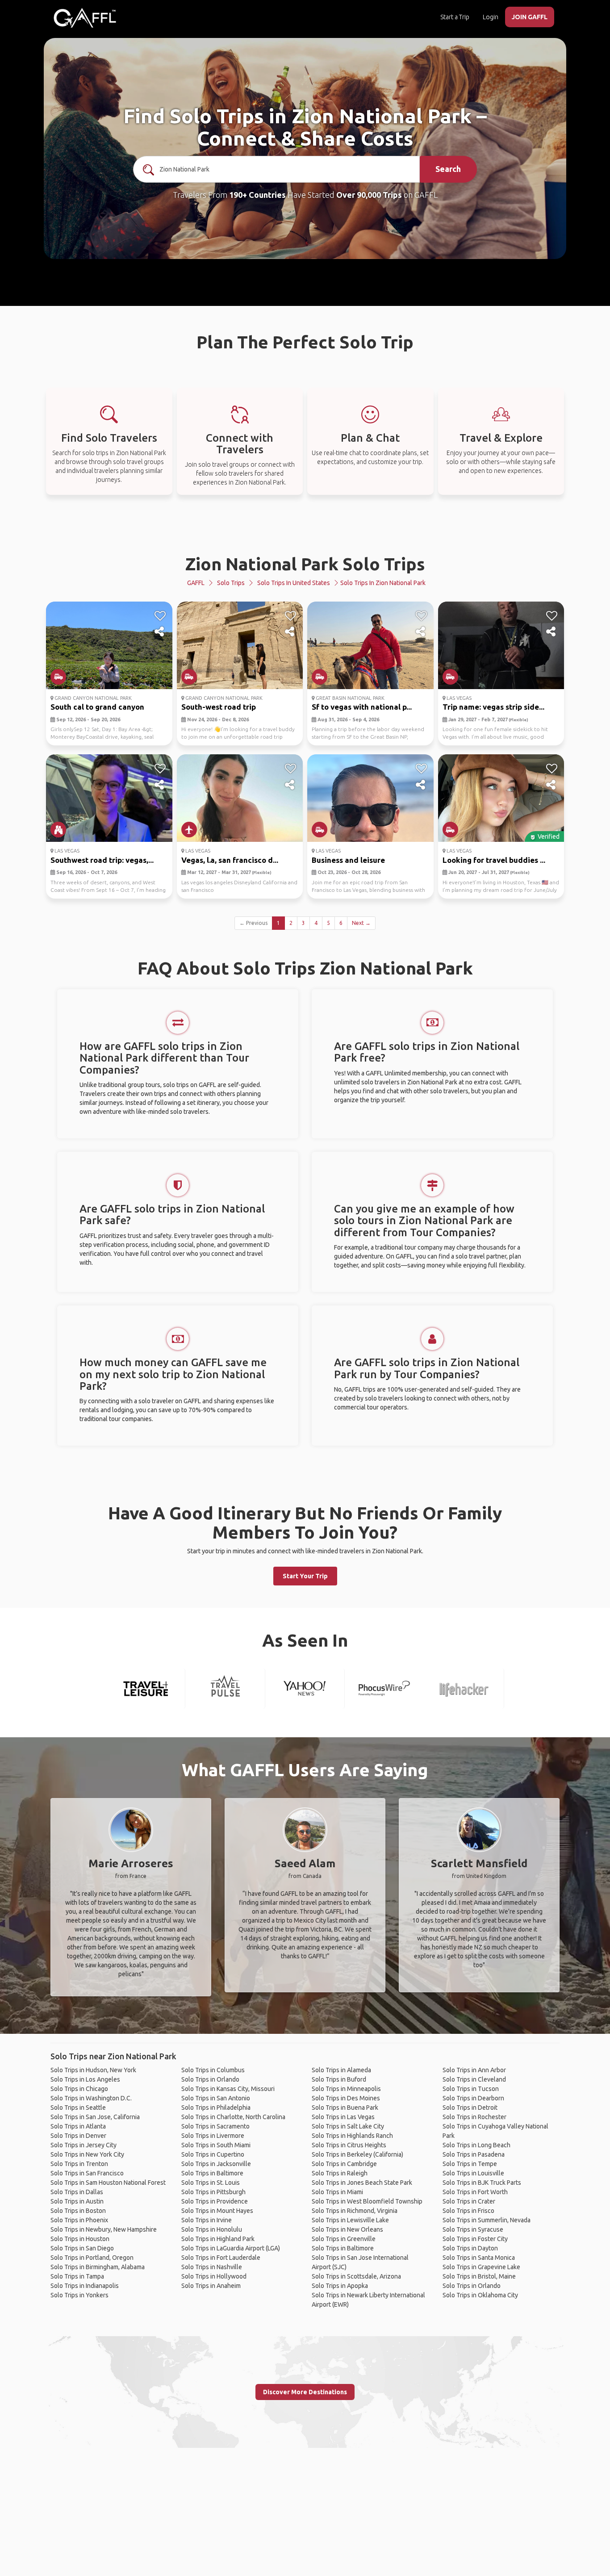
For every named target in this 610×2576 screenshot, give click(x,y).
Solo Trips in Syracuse (473, 2229)
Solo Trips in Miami (337, 2192)
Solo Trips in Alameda (341, 2070)
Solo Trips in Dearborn (473, 2098)
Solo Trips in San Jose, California (95, 2117)
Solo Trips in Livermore (213, 2136)
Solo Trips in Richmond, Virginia (355, 2211)
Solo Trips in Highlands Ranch (352, 2136)
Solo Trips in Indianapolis (85, 2286)
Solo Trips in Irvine (207, 2220)
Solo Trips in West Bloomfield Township (367, 2201)
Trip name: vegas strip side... (493, 707)
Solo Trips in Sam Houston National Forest (108, 2183)
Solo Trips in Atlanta (78, 2126)
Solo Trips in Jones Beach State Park (362, 2183)
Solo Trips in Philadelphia (216, 2108)
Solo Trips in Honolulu (212, 2229)
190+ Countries (257, 195)
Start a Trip (455, 17)
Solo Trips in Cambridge (344, 2164)
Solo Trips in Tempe (470, 2164)
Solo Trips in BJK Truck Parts (482, 2183)
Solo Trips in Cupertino (213, 2154)
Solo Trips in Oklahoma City (480, 2295)
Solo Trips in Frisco (468, 2211)
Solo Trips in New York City (87, 2154)
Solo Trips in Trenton (79, 2164)
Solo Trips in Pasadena (474, 2154)
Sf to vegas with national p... (362, 707)
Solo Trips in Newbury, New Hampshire (104, 2229)
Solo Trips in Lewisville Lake (350, 2220)
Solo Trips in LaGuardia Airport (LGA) (231, 2248)
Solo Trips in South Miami (216, 2145)
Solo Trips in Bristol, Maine (479, 2276)
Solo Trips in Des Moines (346, 2098)
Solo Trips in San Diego (82, 2248)
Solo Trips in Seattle (78, 2108)
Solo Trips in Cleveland (474, 2079)
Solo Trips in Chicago (79, 2089)
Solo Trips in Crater (469, 2201)
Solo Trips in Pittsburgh (213, 2192)
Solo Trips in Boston (78, 2211)
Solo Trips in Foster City (475, 2239)
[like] (160, 616)
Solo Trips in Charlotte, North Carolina (233, 2117)
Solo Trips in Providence (215, 2201)
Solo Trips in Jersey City (84, 2145)
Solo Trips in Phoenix (79, 2220)
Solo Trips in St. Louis (211, 2183)
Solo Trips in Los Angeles (85, 2079)
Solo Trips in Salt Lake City (348, 2126)
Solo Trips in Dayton (470, 2248)
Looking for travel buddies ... (494, 860)
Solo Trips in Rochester (474, 2117)
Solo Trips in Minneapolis (346, 2089)
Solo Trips (231, 583)
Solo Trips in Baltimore (212, 2173)
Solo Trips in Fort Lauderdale (221, 2258)
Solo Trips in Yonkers (79, 2295)
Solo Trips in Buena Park (345, 2108)
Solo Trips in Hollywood (214, 2276)
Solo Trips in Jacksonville (216, 2164)
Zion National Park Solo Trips (305, 564)
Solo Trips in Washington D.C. (91, 2098)
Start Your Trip (305, 1576)
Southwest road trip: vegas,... (102, 860)
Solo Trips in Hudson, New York (93, 2070)
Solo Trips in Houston (80, 2239)
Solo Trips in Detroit (470, 2108)
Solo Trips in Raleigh (340, 2173)
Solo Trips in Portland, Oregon (92, 2258)
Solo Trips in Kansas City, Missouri (228, 2089)
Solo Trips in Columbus (213, 2070)
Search (448, 169)
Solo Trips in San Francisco (87, 2173)
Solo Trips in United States (294, 583)
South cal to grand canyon (97, 707)
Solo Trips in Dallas (77, 2192)
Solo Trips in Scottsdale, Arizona (356, 2276)
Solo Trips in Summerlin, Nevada (487, 2220)
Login (491, 17)
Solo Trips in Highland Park (218, 2239)
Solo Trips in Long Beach (476, 2145)
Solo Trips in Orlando (210, 2079)
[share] (160, 632)
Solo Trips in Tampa (77, 2276)
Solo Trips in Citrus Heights (349, 2145)
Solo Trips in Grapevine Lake (481, 2267)
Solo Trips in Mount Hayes (217, 2211)
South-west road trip (219, 707)
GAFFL (196, 583)
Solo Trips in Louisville (473, 2173)
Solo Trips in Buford (339, 2079)
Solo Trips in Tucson (471, 2089)
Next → (361, 923)
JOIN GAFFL (530, 17)
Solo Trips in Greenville (344, 2239)
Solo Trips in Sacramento (215, 2126)
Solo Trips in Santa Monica (479, 2258)
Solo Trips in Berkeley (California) (357, 2154)
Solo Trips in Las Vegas (343, 2117)
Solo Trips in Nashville (212, 2267)
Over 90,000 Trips (369, 195)
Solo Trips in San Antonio (216, 2098)
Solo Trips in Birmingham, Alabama (98, 2267)
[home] (85, 18)
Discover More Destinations (305, 2392)
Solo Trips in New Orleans (347, 2229)
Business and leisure (348, 860)
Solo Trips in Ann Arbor (474, 2070)
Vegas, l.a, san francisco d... (230, 860)
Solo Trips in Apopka (340, 2286)
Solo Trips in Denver (78, 2136)
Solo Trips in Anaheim (211, 2286)
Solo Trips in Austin (77, 2201)
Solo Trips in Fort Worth (475, 2192)
